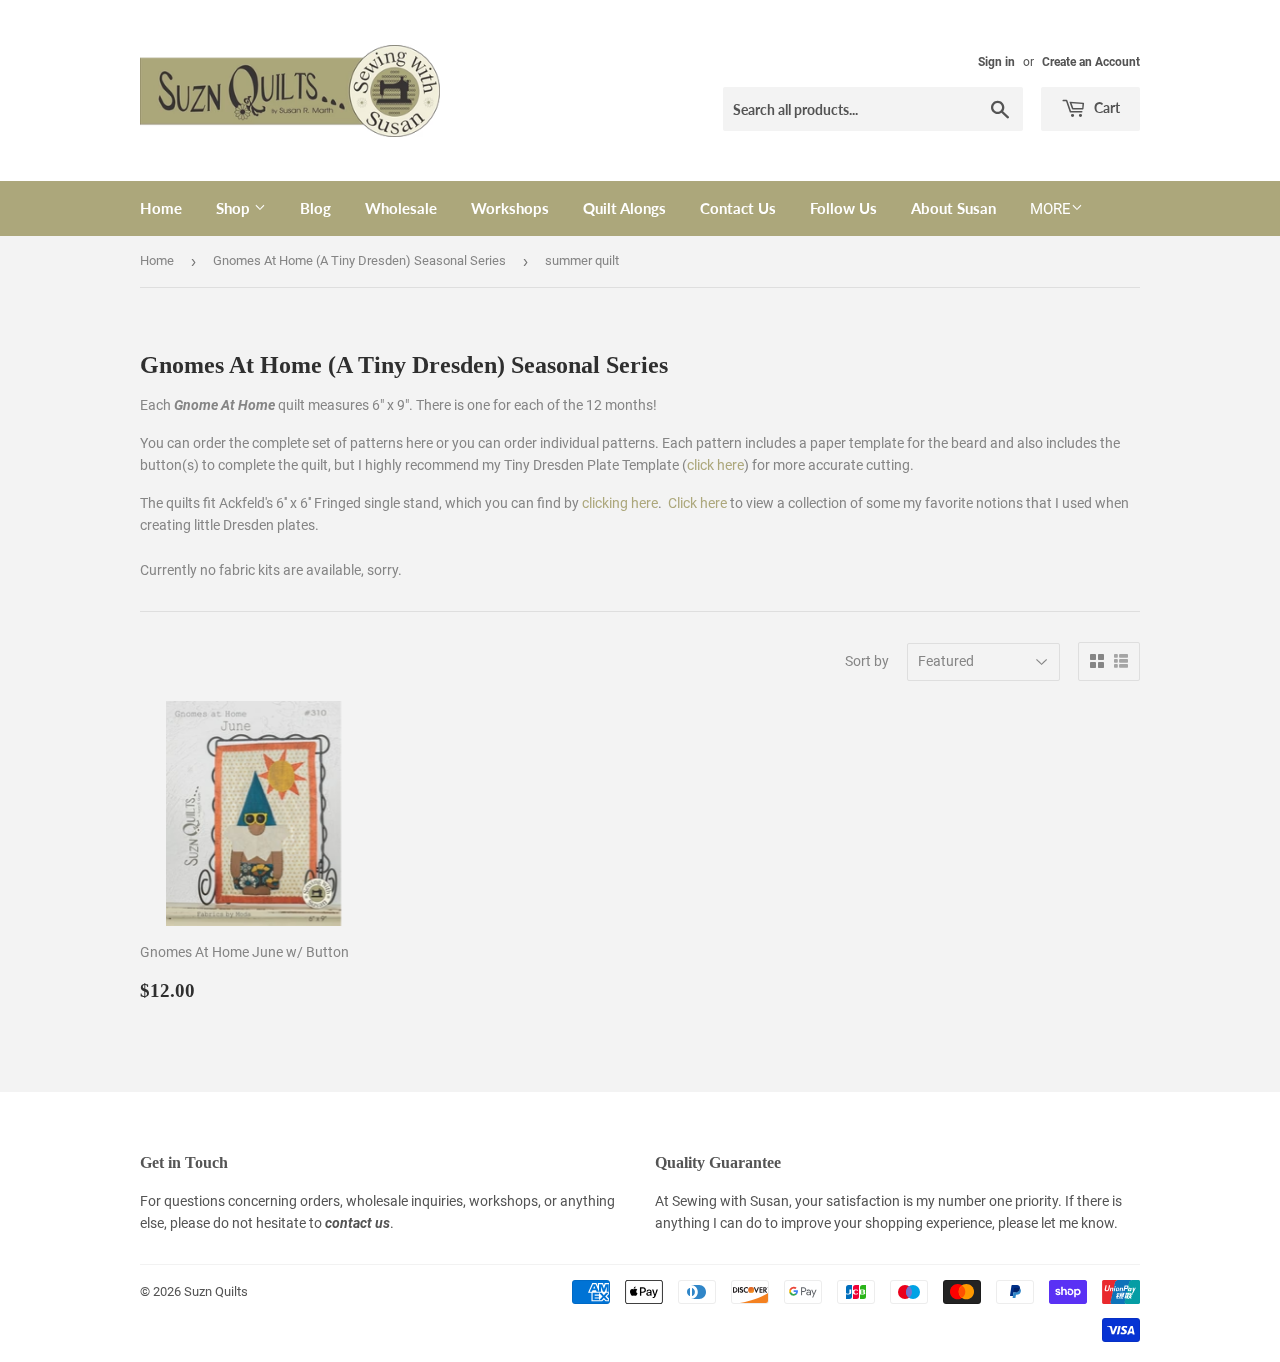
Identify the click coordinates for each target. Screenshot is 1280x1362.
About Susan (953, 208)
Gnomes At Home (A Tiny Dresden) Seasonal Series (359, 260)
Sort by (867, 661)
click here (715, 465)
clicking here (620, 503)
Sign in (996, 62)
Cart (1105, 107)
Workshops (510, 208)
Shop (235, 208)
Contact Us (738, 208)
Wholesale (401, 208)
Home (161, 208)
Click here (697, 503)
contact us (357, 1223)
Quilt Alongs (624, 208)
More (1050, 209)
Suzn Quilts (216, 1291)
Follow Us (843, 208)
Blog (315, 208)
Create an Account (1091, 62)
